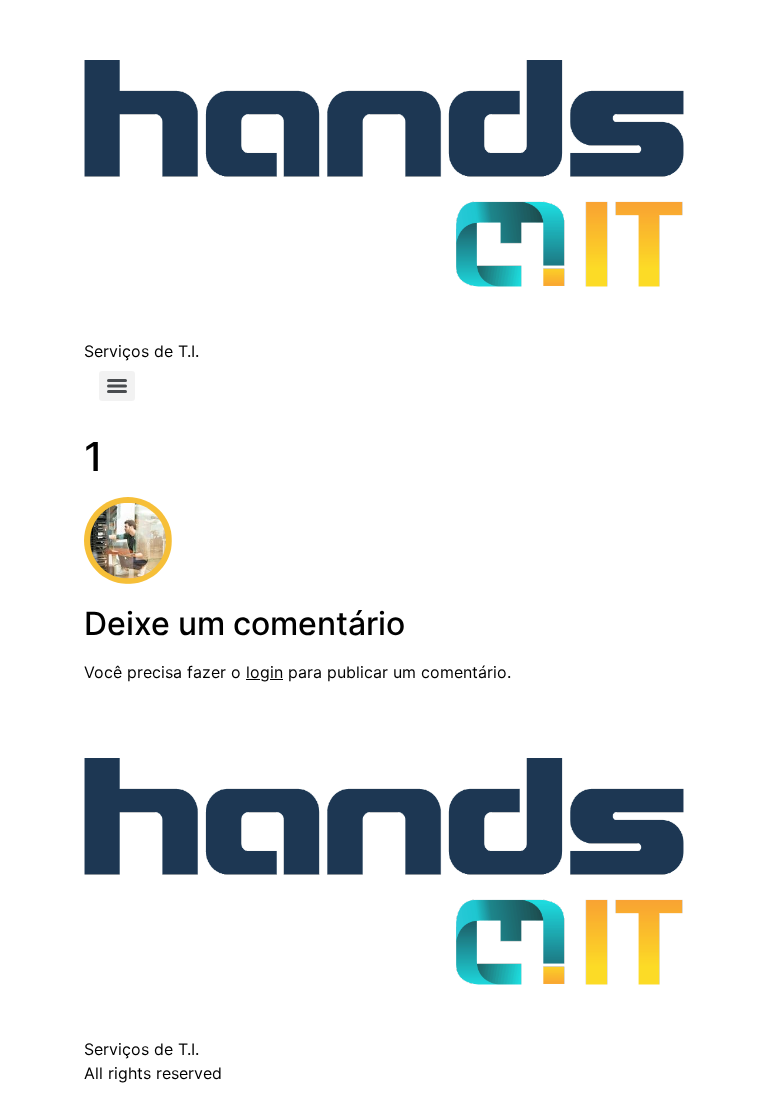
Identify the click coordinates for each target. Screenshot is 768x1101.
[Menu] (117, 386)
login (264, 672)
